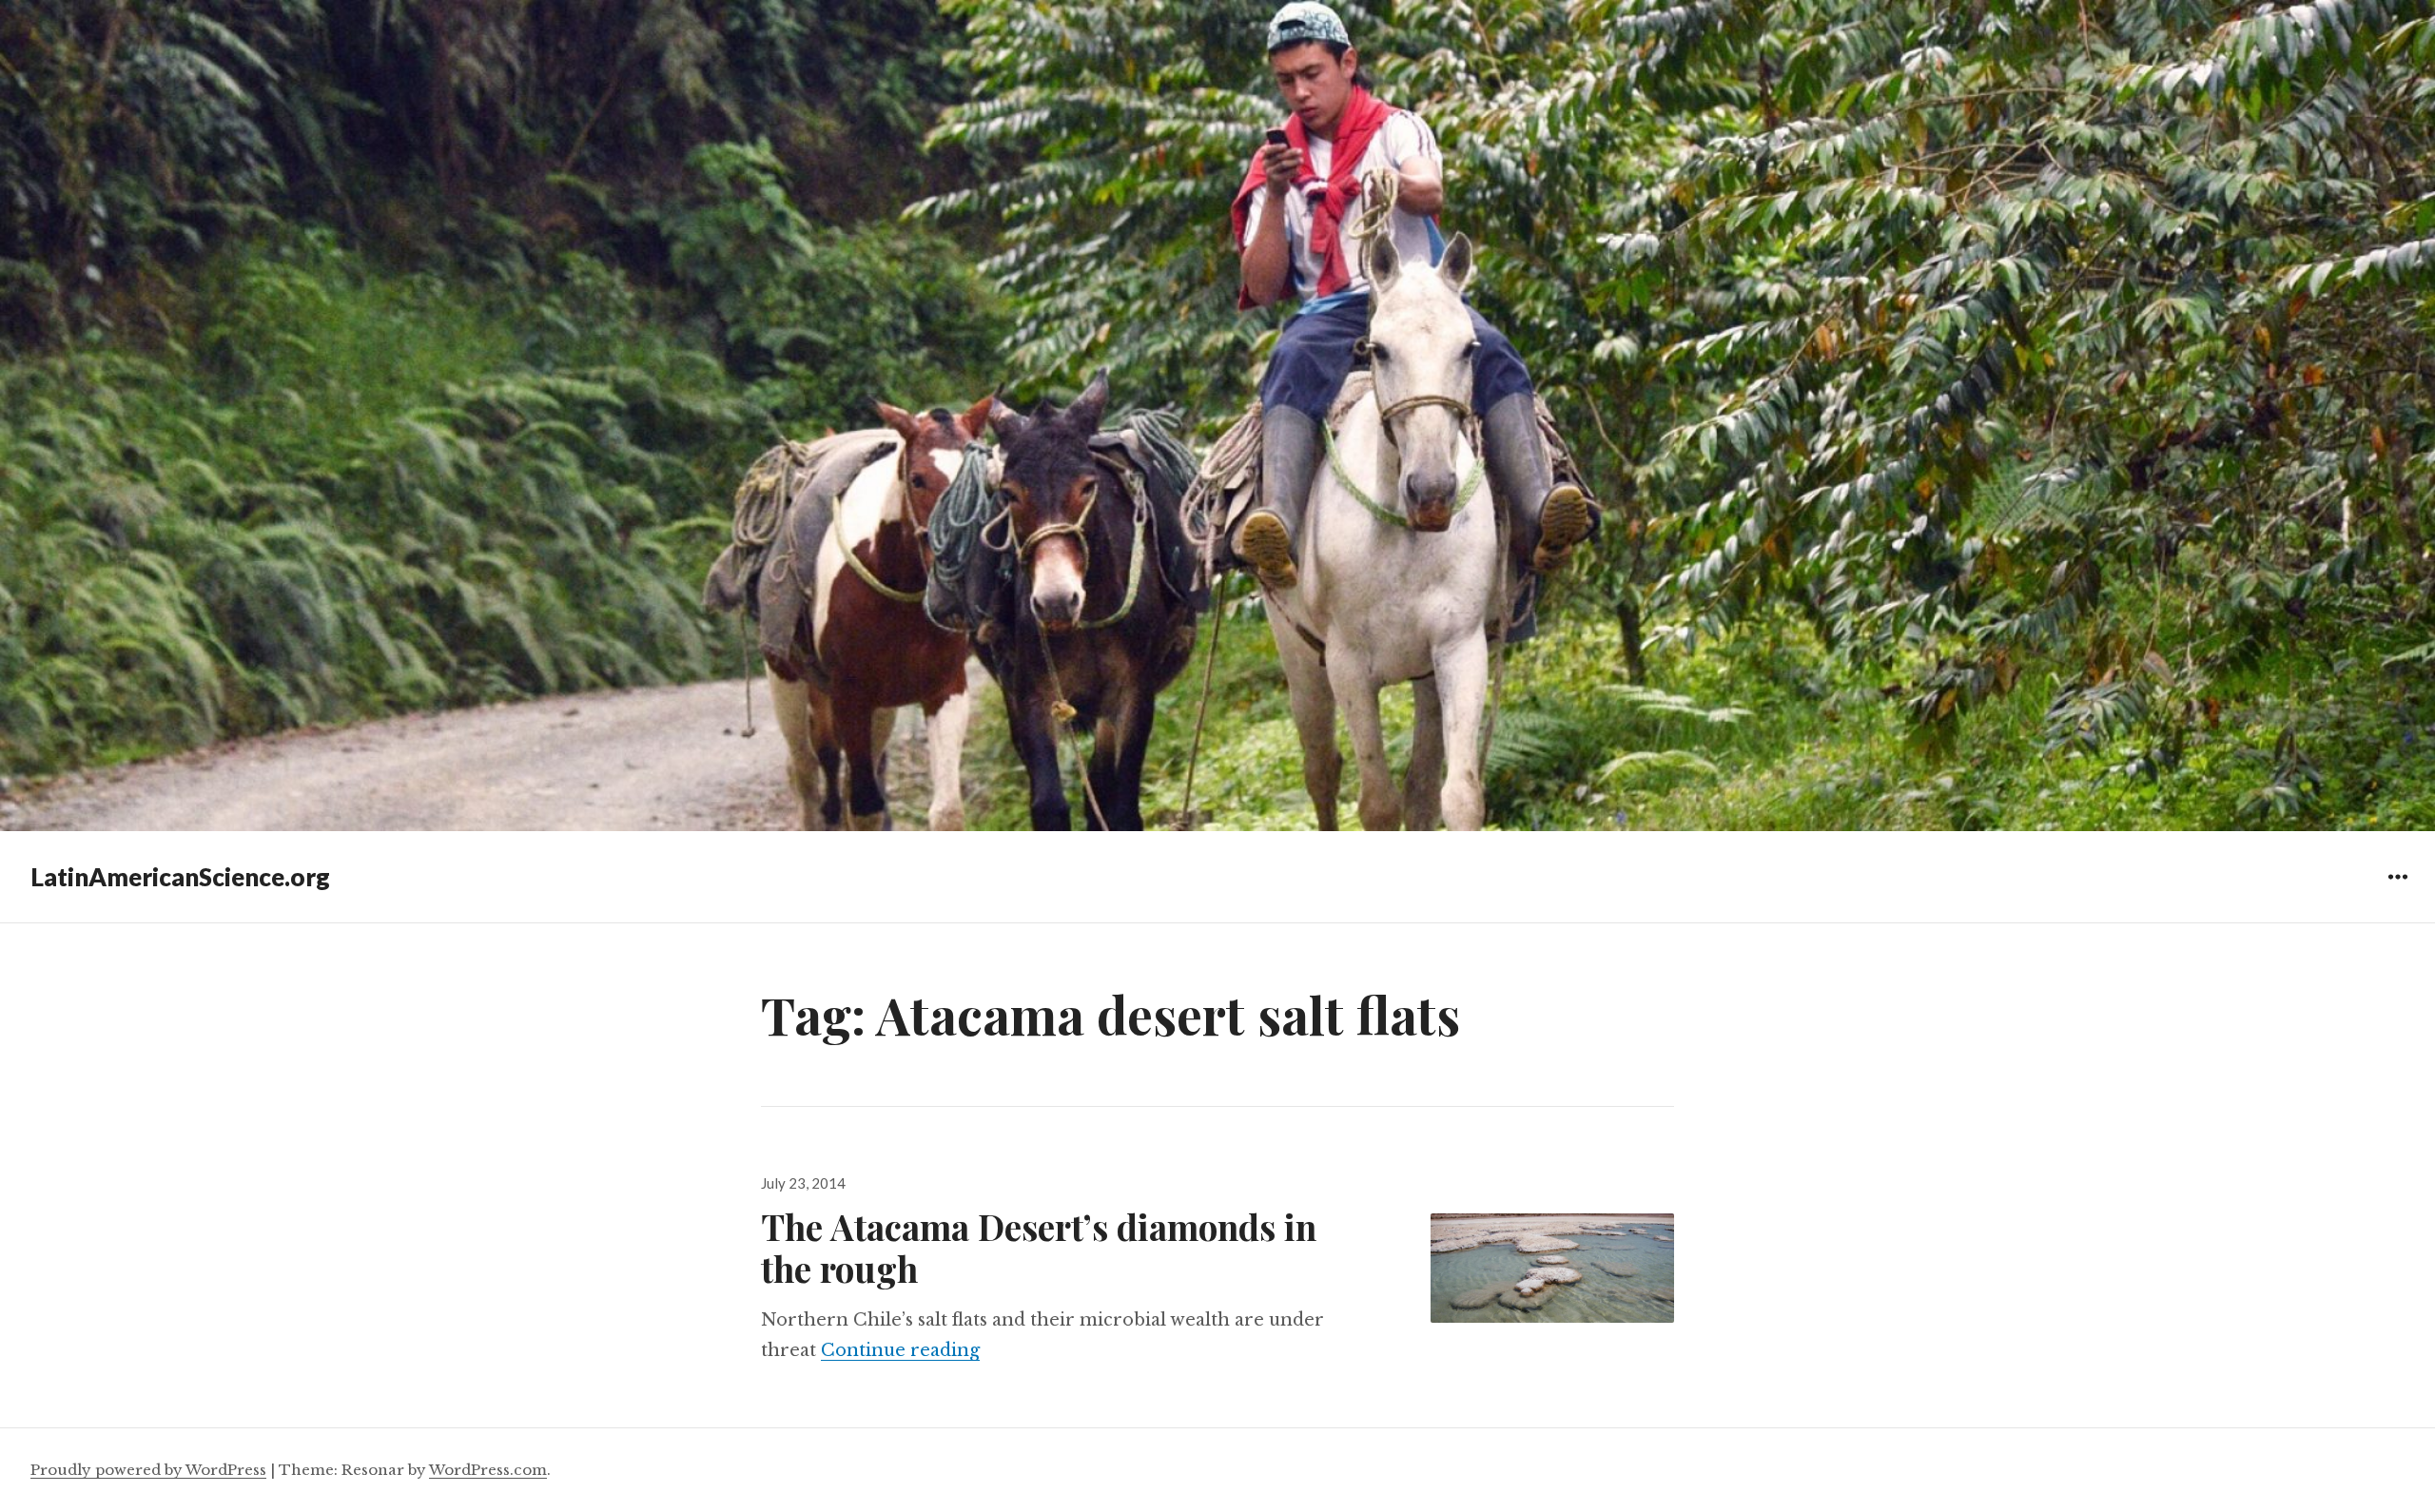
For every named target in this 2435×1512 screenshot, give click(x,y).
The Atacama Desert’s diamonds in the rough (1039, 1247)
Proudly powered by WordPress (148, 1470)
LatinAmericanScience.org (180, 877)
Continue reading (900, 1350)
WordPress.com (488, 1470)
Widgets (2397, 891)
